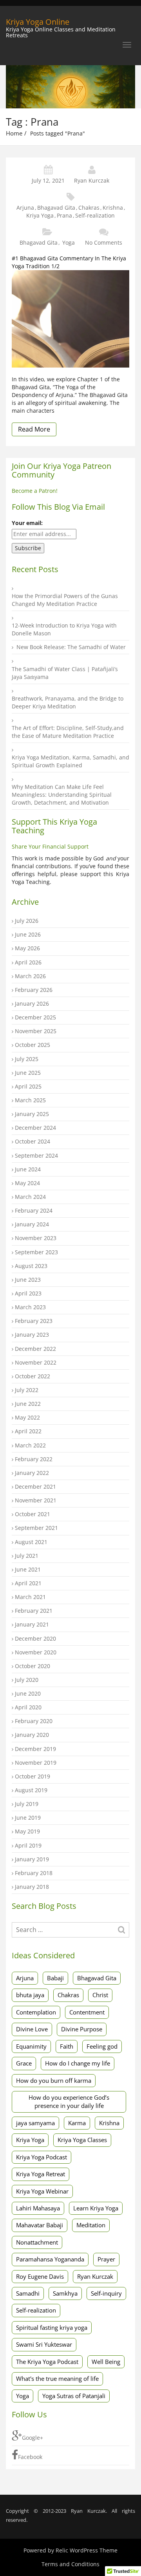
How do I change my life (78, 2063)
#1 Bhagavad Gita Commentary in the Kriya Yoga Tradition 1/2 (69, 262)
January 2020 (32, 1735)
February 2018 (34, 1873)
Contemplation (36, 2012)
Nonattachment (37, 2242)
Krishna (113, 208)
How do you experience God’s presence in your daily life (69, 2101)
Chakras (89, 208)
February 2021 (34, 1611)
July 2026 (27, 921)
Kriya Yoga (40, 215)
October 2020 (33, 1666)
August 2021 (31, 1542)
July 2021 (27, 1556)
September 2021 (36, 1528)
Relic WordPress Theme (87, 2550)
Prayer (106, 2259)
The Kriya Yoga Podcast (47, 2362)
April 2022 (28, 1431)
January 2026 (32, 1004)
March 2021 (30, 1597)
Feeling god (102, 2046)
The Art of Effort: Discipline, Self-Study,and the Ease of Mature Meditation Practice (68, 732)
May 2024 (27, 1183)
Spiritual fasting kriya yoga (52, 2327)
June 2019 (28, 1818)
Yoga (69, 242)
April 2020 (28, 1707)
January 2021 (32, 1624)
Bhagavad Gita (56, 208)
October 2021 (33, 1514)
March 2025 (30, 1100)
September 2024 (36, 1155)
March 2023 (30, 1307)
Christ (100, 1995)
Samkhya (65, 2293)
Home (14, 133)
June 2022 (28, 1404)
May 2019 (27, 1831)
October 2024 (33, 1141)
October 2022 (33, 1376)
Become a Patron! (35, 491)
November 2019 (36, 1763)
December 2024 (35, 1128)
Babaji (55, 1978)
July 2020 (27, 1680)
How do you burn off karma (54, 2080)
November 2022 (36, 1362)
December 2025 (35, 1017)
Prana (64, 215)
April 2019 (28, 1845)
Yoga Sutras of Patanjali (74, 2396)
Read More (34, 429)
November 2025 (36, 1031)
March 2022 (30, 1445)
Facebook (30, 2457)
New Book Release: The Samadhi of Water (71, 647)
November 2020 (36, 1652)
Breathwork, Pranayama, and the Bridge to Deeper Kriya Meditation (68, 702)
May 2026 (27, 948)
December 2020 (35, 1638)
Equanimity (31, 2046)
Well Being (106, 2362)
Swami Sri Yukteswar (44, 2344)
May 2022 (27, 1417)
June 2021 (28, 1569)
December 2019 (35, 1749)
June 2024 (28, 1169)
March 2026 (30, 976)
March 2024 (30, 1197)
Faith (67, 2046)
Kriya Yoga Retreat (41, 2174)
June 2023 (28, 1280)
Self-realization (95, 215)
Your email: (27, 523)
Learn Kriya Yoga (96, 2208)
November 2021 (36, 1500)
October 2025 (33, 1045)
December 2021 (35, 1487)
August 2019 (31, 1790)
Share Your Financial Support (50, 846)
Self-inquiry (106, 2293)
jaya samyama (35, 2123)
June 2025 (28, 1073)
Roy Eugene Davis (40, 2276)
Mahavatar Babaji (40, 2225)
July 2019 (27, 1804)
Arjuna (25, 208)
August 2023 (31, 1266)
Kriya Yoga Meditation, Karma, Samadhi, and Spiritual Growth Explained (70, 761)
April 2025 (28, 1086)
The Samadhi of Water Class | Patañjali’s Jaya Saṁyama (65, 673)
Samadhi (28, 2293)
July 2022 (27, 1390)
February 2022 (34, 1459)
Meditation (91, 2225)
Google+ (33, 2438)
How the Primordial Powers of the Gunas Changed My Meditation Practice (65, 600)
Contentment (87, 2012)
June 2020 (28, 1693)
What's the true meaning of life (57, 2378)
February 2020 (34, 1721)
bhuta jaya (30, 1995)
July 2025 (27, 1059)
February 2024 (34, 1210)
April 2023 (28, 1293)
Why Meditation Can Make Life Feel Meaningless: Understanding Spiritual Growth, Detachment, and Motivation (62, 795)
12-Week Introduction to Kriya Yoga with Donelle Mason (64, 629)
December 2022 (35, 1349)
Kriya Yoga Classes (82, 2140)
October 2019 (33, 1776)
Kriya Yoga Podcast (42, 2157)
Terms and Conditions (70, 2564)
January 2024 (32, 1224)
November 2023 (36, 1238)
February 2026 (34, 990)
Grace (24, 2063)
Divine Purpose (82, 2029)
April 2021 (28, 1583)
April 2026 (28, 962)
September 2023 (36, 1252)
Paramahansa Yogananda (50, 2259)
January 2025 (32, 1114)
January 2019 (32, 1859)
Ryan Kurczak (92, 180)
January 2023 (32, 1335)
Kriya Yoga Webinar (42, 2191)
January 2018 (32, 1887)
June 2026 (28, 934)
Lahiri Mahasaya (38, 2208)
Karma (77, 2123)
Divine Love (32, 2029)
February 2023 (34, 1321)
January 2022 (32, 1473)
